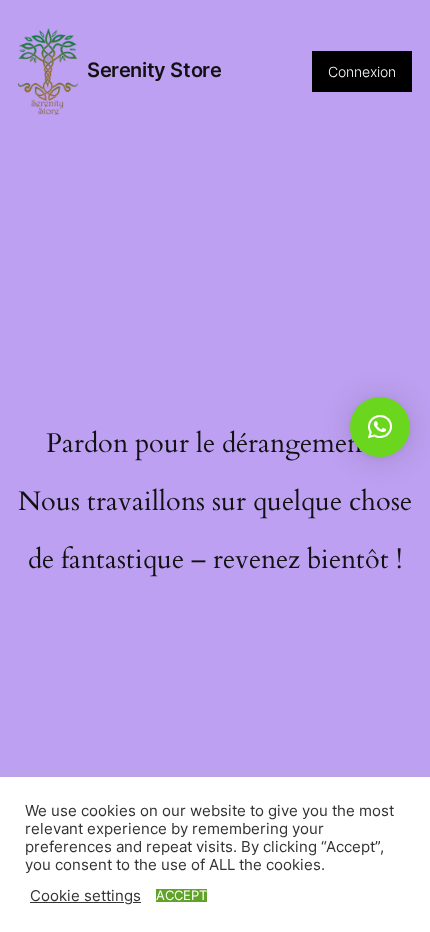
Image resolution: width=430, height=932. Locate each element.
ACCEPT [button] (181, 895)
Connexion (362, 71)
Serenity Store (154, 70)
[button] (380, 427)
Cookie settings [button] (85, 896)
